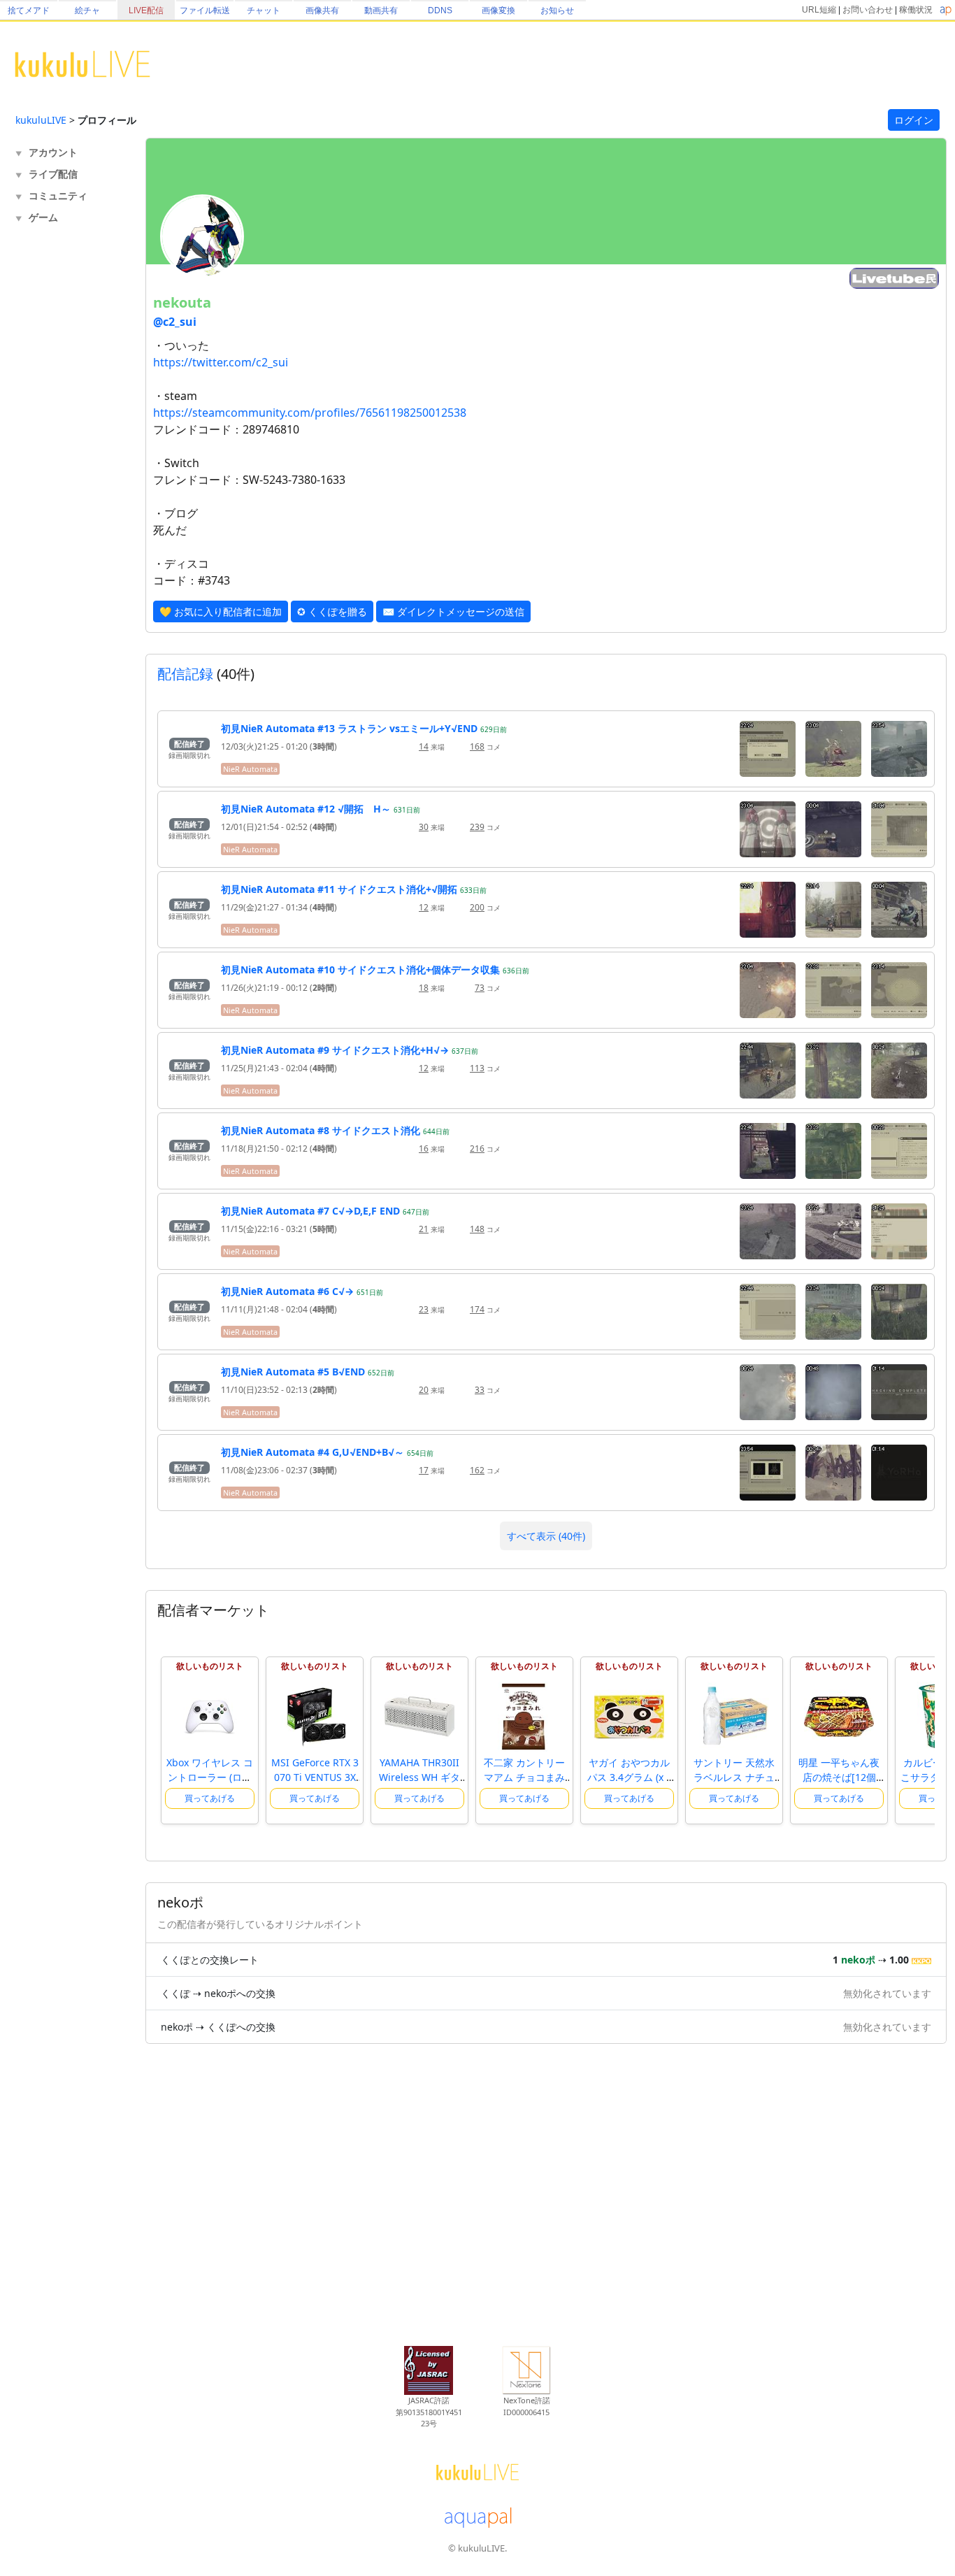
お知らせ (557, 10)
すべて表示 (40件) (546, 1536)
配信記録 (185, 674)
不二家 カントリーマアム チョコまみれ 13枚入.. (524, 1777)
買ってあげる (210, 1798)
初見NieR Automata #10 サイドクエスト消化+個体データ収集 (360, 969)
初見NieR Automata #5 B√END (293, 1372)
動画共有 (381, 10)
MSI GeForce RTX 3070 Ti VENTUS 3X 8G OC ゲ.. (315, 1777)
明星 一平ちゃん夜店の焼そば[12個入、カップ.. (839, 1777)
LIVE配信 (146, 10)
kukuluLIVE (41, 120)
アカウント (53, 152)
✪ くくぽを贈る (332, 611)
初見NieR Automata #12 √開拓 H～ (306, 809)
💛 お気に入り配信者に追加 (221, 611)
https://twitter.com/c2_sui (221, 362)
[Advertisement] (71, 459)
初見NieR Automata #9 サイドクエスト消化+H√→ (335, 1050)
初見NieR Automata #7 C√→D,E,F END (310, 1211)
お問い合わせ (868, 10)
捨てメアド (29, 10)
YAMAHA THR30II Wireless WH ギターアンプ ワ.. (419, 1777)
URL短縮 (819, 10)
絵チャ (87, 10)
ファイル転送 (205, 10)
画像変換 (498, 10)
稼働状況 (916, 10)
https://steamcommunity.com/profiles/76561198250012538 (310, 413)
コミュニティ (58, 195)
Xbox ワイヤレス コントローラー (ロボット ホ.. (210, 1777)
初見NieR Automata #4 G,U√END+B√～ (313, 1452)
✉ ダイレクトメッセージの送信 (453, 611)
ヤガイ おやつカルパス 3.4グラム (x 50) (630, 1777)
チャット (264, 10)
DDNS (440, 10)
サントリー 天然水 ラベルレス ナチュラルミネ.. (734, 1777)
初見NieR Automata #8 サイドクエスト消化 (321, 1130)
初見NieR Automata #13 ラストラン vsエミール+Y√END (349, 728)
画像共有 (322, 10)
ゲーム (43, 217)
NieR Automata (250, 769)
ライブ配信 (53, 174)
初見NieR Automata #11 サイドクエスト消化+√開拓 (339, 889)
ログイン (914, 120)
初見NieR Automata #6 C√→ (287, 1291)
